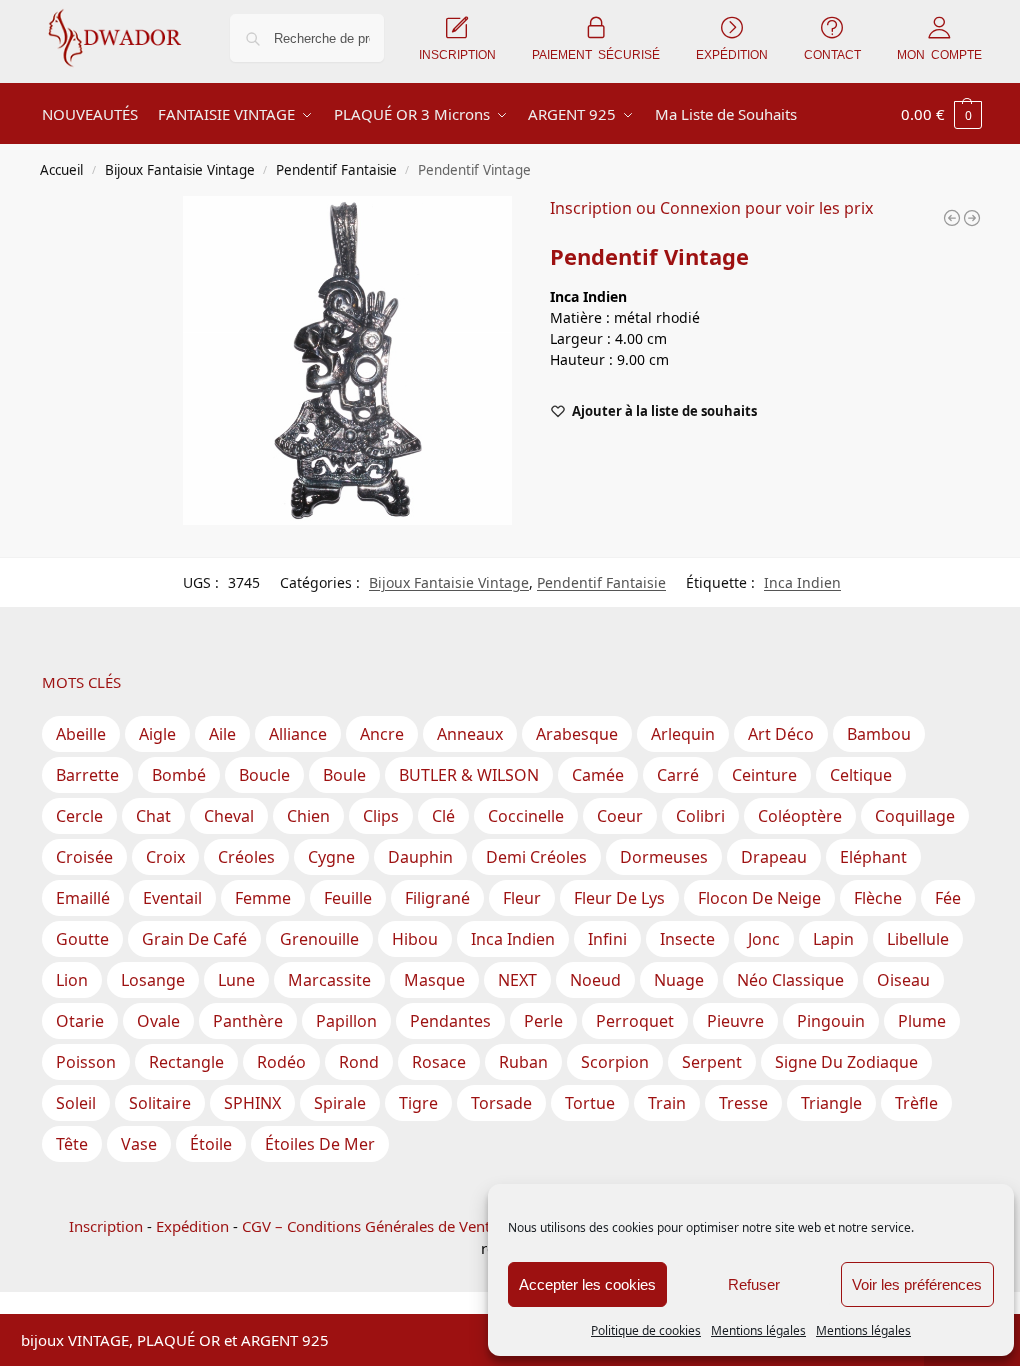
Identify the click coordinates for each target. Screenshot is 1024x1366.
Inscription (106, 1226)
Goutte (82, 939)
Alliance (298, 734)
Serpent (712, 1062)
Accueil (61, 170)
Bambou (879, 734)
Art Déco (781, 734)
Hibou (415, 939)
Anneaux (470, 734)
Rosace (439, 1062)
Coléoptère (800, 816)
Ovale (158, 1021)
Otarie (80, 1021)
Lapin (833, 939)
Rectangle (186, 1062)
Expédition (192, 1226)
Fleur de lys (619, 898)
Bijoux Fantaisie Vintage (180, 170)
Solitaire (160, 1103)
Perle (543, 1021)
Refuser (754, 1284)
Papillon (346, 1021)
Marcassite (329, 980)
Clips (381, 816)
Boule (344, 775)
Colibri (700, 816)
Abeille (81, 734)
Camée (598, 775)
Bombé (179, 775)
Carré (678, 775)
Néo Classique (790, 980)
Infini (607, 939)
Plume (922, 1021)
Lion (72, 980)
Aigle (157, 734)
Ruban (523, 1062)
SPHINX (252, 1103)
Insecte (687, 939)
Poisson (86, 1062)
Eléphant (873, 857)
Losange (153, 980)
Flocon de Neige (759, 898)
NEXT (517, 980)
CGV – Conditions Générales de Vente (370, 1226)
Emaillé (83, 898)
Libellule (918, 939)
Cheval (229, 816)
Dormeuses (664, 857)
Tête (72, 1144)
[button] (941, 114)
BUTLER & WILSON (469, 775)
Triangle (831, 1103)
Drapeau (774, 857)
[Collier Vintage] (972, 218)
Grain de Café (194, 939)
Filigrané (437, 898)
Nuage (679, 980)
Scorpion (615, 1062)
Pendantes (450, 1021)
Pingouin (831, 1021)
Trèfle (916, 1103)
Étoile (211, 1144)
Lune (236, 980)
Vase (139, 1144)
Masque (434, 980)
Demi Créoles (536, 857)
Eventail (172, 898)
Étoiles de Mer (320, 1144)
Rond (359, 1062)
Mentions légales (758, 1330)
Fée (948, 898)
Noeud (595, 980)
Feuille (348, 898)
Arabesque (577, 734)
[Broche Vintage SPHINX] (952, 218)
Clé (443, 816)
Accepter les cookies (587, 1284)
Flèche (878, 898)
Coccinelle (526, 816)
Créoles (246, 857)
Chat (153, 816)
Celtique (861, 775)
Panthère (248, 1021)
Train (667, 1103)
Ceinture (764, 775)
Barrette (87, 775)
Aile (222, 734)
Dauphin (420, 857)
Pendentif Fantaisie (336, 170)
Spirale (340, 1103)
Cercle (79, 816)
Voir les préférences (917, 1284)
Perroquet (635, 1021)
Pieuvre (735, 1021)
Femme (263, 898)
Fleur (522, 898)
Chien (308, 816)
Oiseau (903, 980)
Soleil (76, 1103)
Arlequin (683, 734)
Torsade (501, 1103)
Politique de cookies (646, 1330)
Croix (165, 857)
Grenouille (319, 939)
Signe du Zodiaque (846, 1062)
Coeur (620, 816)
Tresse (743, 1103)
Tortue (590, 1103)
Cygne (331, 857)
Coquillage (915, 816)
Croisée (84, 857)
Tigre (418, 1103)
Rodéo (281, 1062)
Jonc (764, 939)
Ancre (382, 734)
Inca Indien (802, 582)
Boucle (264, 775)
